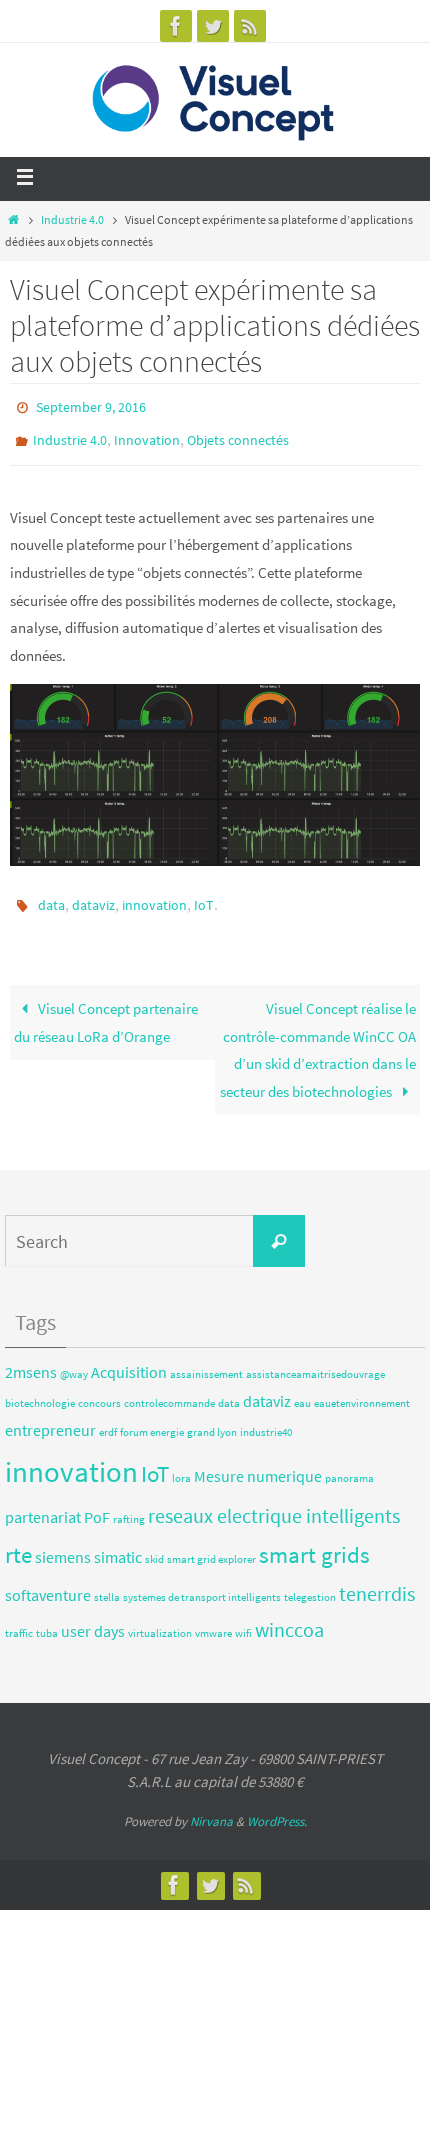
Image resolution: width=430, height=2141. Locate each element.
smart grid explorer (211, 1546)
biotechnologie (40, 1389)
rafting (129, 1506)
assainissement (206, 1360)
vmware (213, 1619)
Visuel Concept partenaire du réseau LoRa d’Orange (106, 1009)
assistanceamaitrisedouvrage (315, 1360)
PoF (97, 1504)
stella (107, 1583)
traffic (19, 1619)
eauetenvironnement (362, 1389)
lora (181, 1464)
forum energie (152, 1419)
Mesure (219, 1462)
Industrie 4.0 (72, 219)
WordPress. (277, 1807)
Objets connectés (238, 435)
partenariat (43, 1504)
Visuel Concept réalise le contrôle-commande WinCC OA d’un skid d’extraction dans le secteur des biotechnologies (318, 1037)
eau (302, 1389)
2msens (31, 1358)
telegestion (310, 1583)
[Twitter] (213, 26)
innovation (154, 895)
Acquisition (129, 1358)
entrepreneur (50, 1417)
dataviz (93, 895)
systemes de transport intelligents (202, 1583)
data (51, 895)
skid (154, 1546)
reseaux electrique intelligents (274, 1502)
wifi (243, 1619)
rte (18, 1541)
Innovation (147, 435)
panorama (349, 1464)
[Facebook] (176, 26)
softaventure (48, 1581)
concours (99, 1389)
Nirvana (211, 1807)
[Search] (279, 1228)
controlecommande (169, 1389)
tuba (47, 1619)
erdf (108, 1419)
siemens (63, 1544)
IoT (204, 895)
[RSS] (250, 26)
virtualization (160, 1619)
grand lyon (212, 1419)
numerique (284, 1462)
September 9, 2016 (91, 406)
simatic (118, 1544)
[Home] (13, 219)
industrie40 (266, 1419)
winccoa (289, 1615)
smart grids (314, 1541)
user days (93, 1617)
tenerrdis (377, 1579)
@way (74, 1360)
